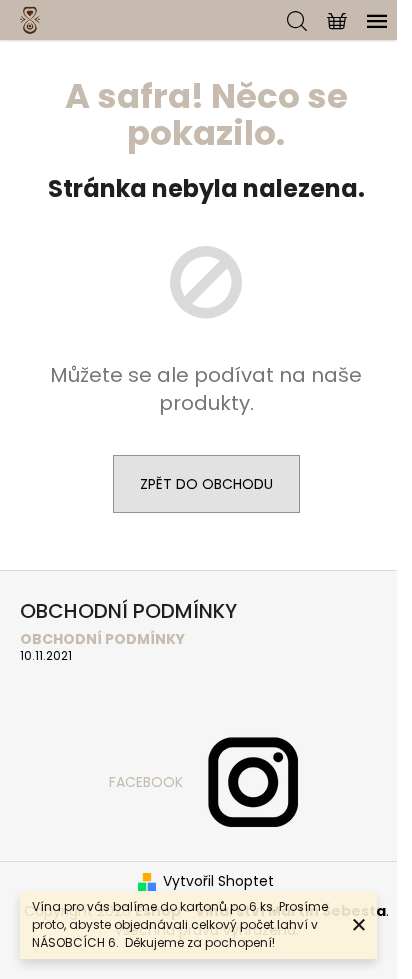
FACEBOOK (146, 782)
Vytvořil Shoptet (218, 881)
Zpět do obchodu (206, 484)
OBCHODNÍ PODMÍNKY (102, 639)
